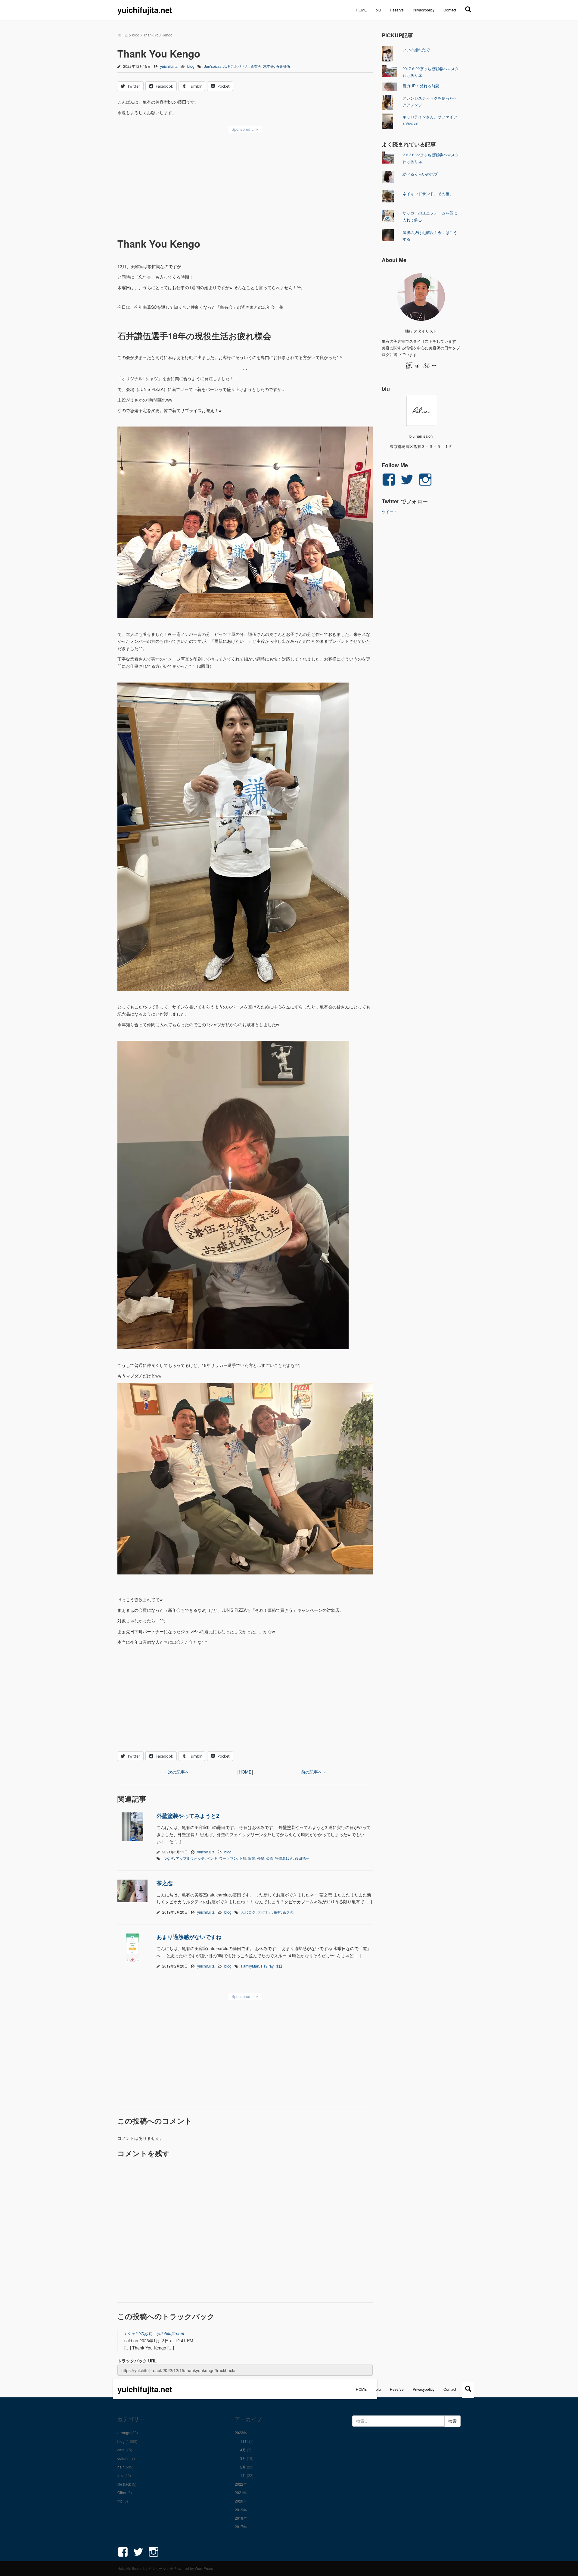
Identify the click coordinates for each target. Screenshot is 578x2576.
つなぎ (169, 1858)
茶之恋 (165, 1883)
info (120, 2475)
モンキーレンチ (161, 2568)
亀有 (277, 1912)
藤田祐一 (302, 1858)
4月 (243, 2450)
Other (122, 2492)
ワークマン (228, 1858)
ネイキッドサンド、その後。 (428, 194)
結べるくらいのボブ (420, 174)
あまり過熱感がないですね (189, 1937)
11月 (244, 2441)
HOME (361, 10)
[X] (468, 9)
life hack (124, 2484)
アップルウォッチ (190, 1858)
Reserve (397, 10)
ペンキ (212, 1858)
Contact (450, 10)
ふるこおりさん (236, 66)
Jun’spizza (213, 66)
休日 (279, 1966)
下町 (243, 1858)
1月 (243, 2475)
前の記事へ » (313, 1772)
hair (121, 2467)
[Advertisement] (245, 181)
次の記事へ (179, 1772)
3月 (243, 2458)
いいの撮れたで (416, 50)
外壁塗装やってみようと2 (188, 1816)
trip (120, 2501)
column (123, 2458)
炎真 (270, 1858)
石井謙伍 (283, 66)
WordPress (204, 2568)
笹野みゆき (284, 1858)
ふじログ (248, 1912)
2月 (243, 2467)
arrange (124, 2432)
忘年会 (269, 66)
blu (378, 10)
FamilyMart (250, 1966)
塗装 (252, 1858)
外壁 (261, 1858)
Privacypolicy (424, 10)
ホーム (123, 35)
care (121, 2450)
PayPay (267, 1966)
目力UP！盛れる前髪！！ (425, 86)
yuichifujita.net (145, 10)
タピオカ (265, 1912)
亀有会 (256, 66)
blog (136, 35)
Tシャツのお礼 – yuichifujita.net (154, 2333)
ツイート (390, 512)
